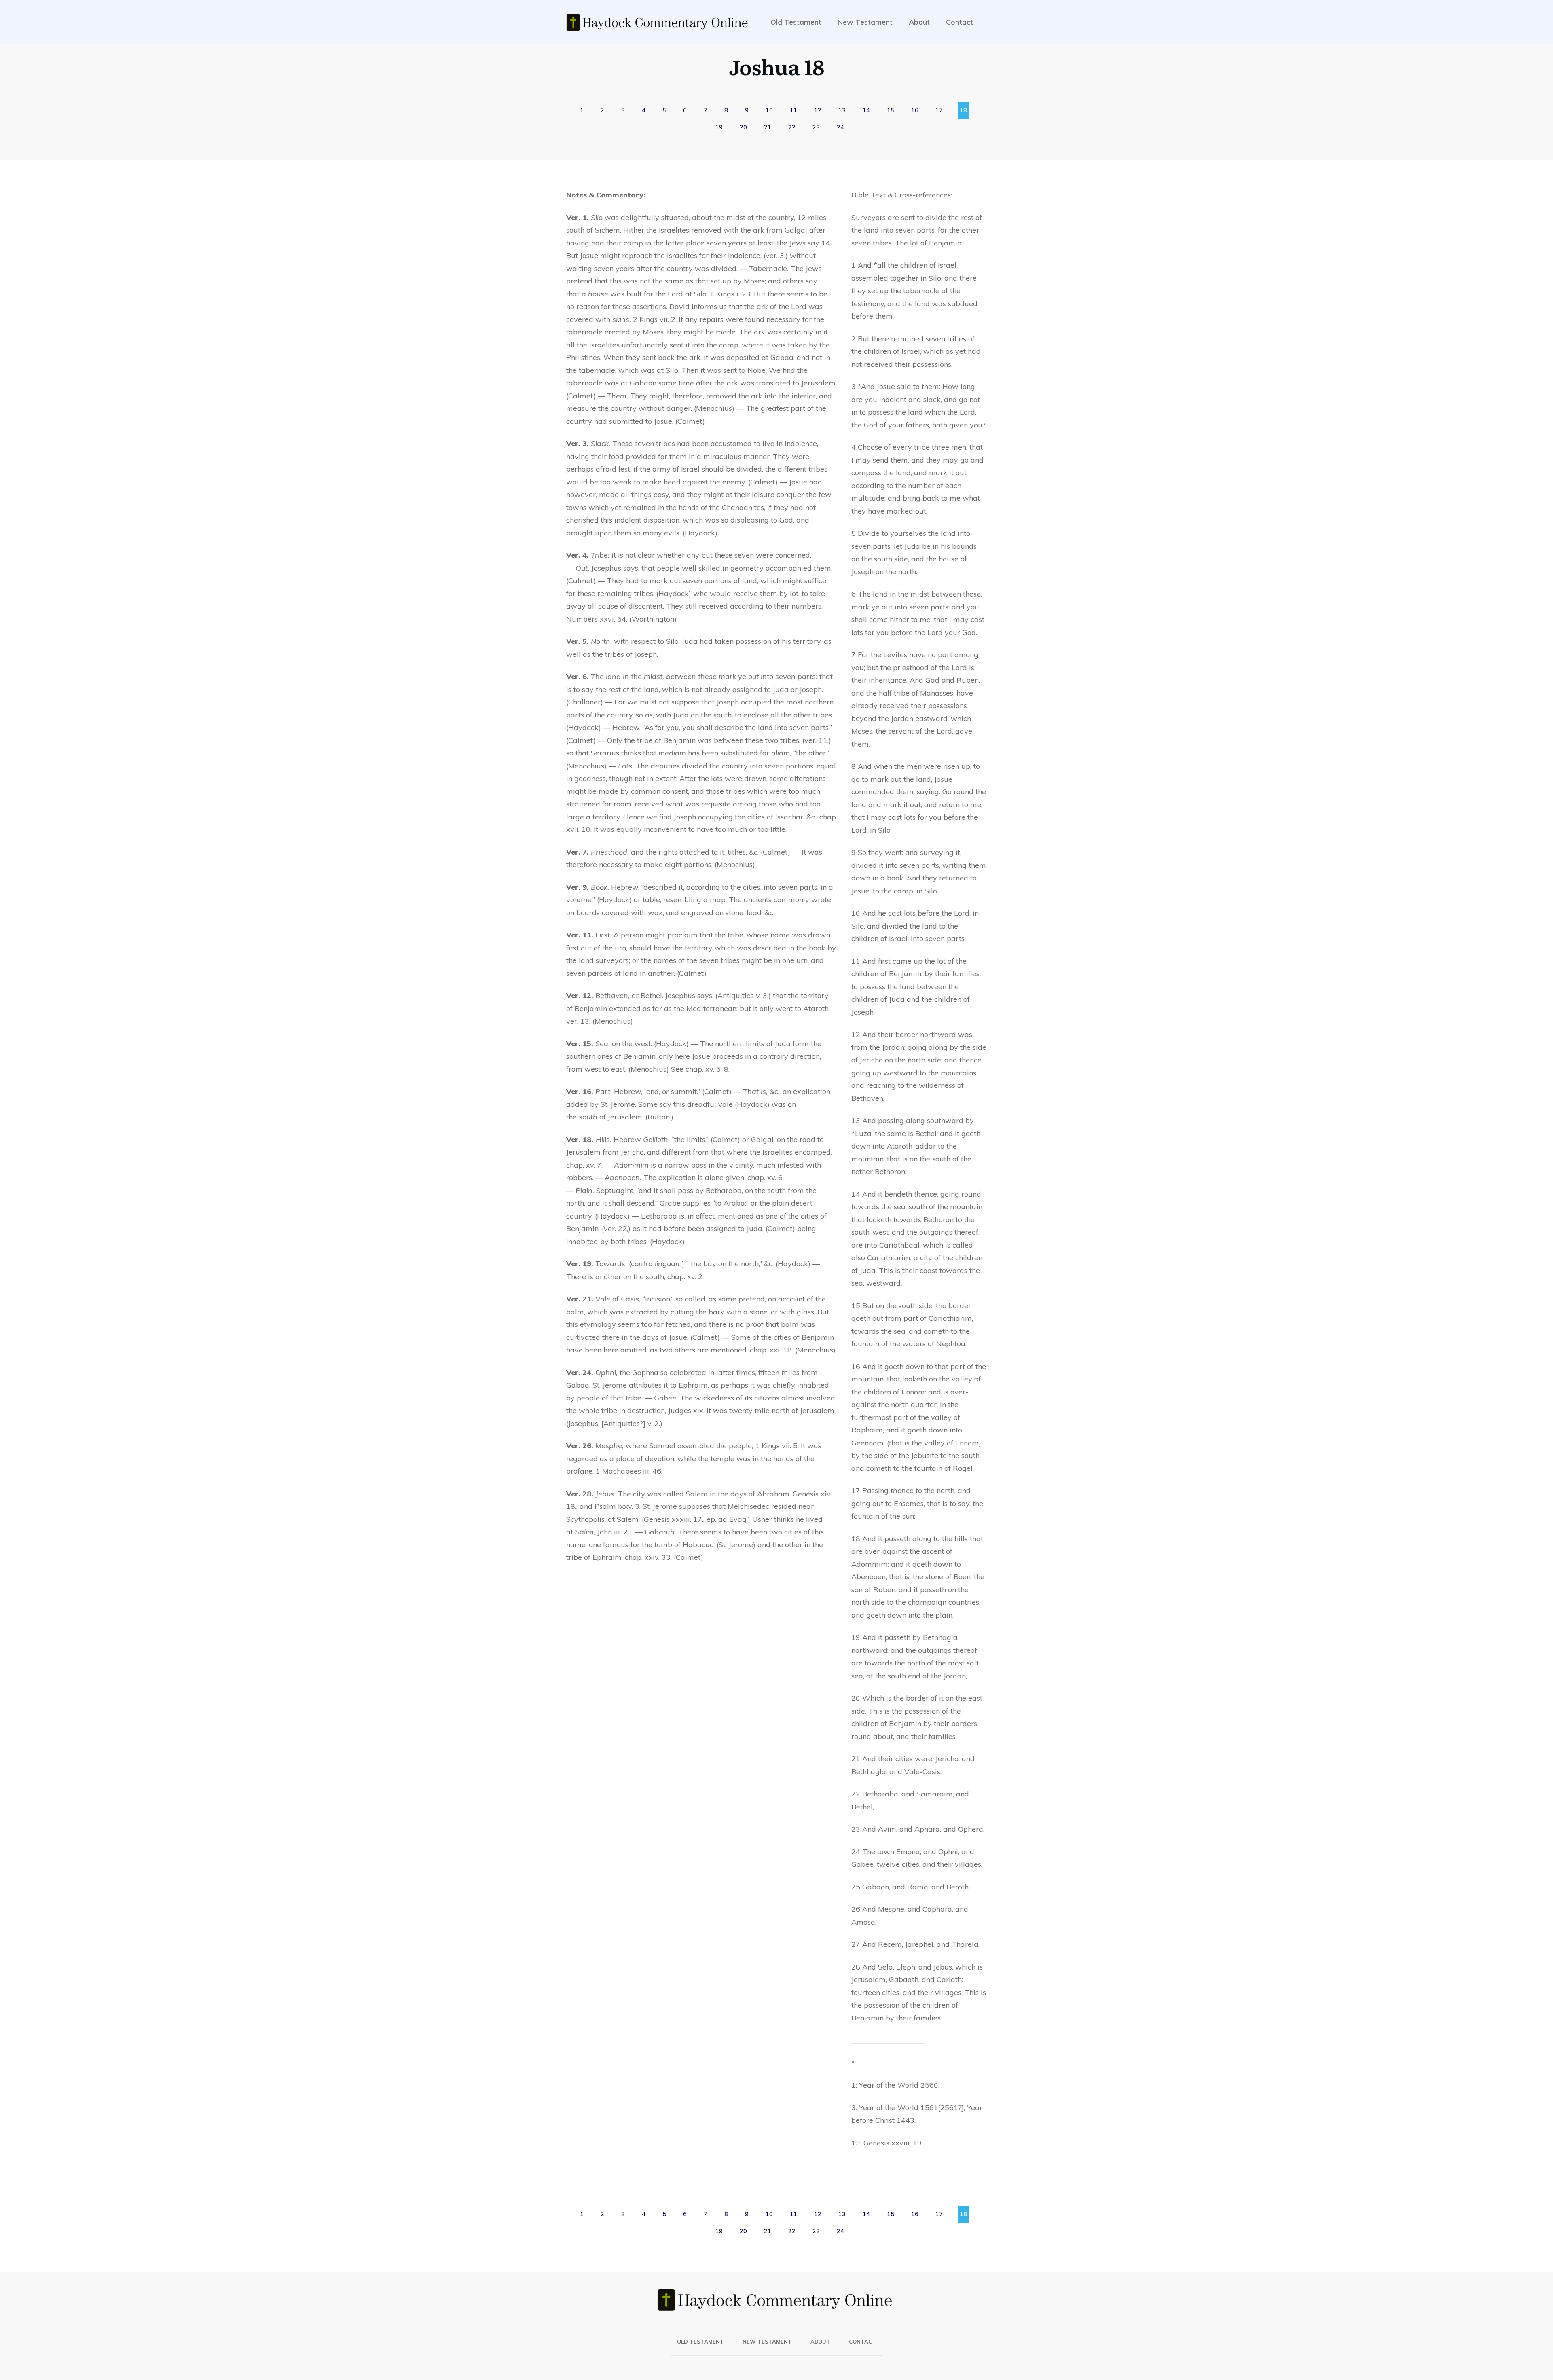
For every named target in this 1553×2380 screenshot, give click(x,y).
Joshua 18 (776, 66)
